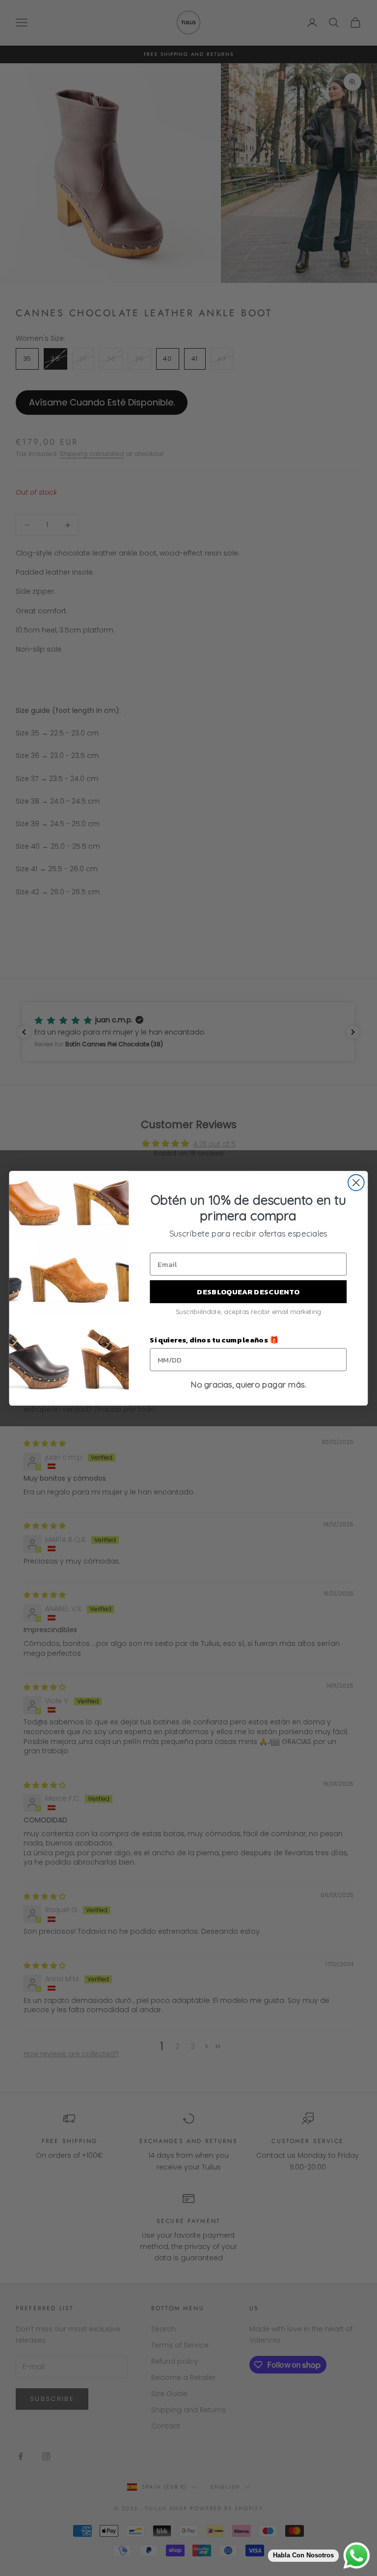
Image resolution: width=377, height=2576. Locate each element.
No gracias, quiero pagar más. (248, 1385)
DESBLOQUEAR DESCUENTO (248, 1291)
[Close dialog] (356, 1182)
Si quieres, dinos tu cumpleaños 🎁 (214, 1339)
